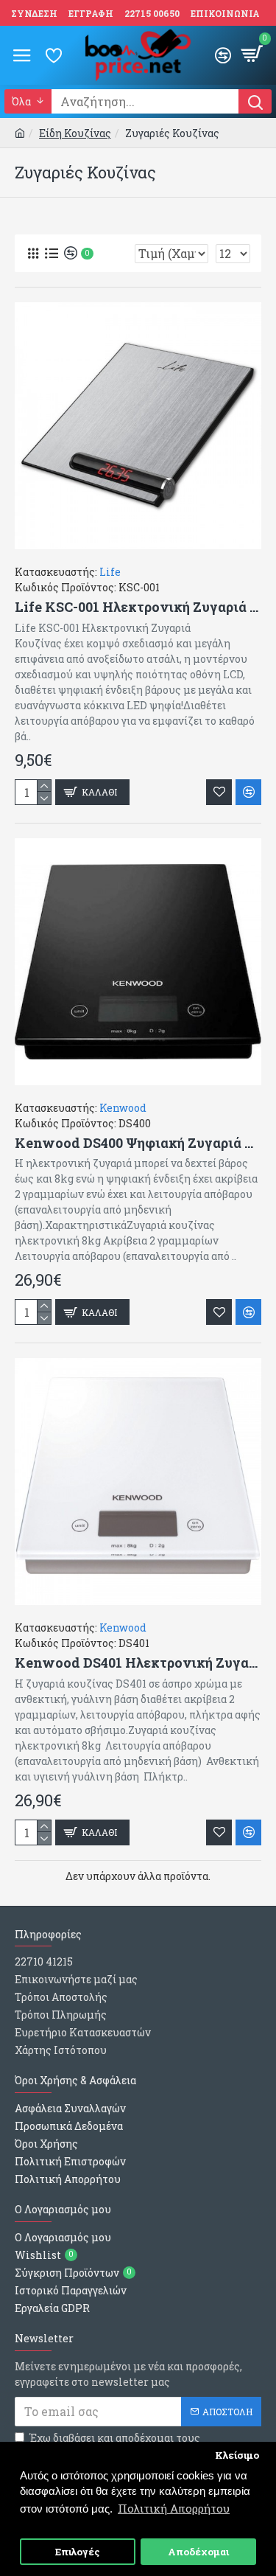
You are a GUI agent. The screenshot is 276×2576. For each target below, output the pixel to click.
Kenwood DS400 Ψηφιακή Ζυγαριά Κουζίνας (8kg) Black (138, 1143)
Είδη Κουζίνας (75, 133)
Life (110, 572)
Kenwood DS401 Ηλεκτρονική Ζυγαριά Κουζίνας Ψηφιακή (138, 1663)
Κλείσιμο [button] (237, 2455)
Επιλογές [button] (78, 2552)
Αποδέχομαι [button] (198, 2552)
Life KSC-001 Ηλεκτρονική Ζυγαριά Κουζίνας (138, 607)
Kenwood (123, 1108)
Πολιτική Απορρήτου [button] (174, 2508)
